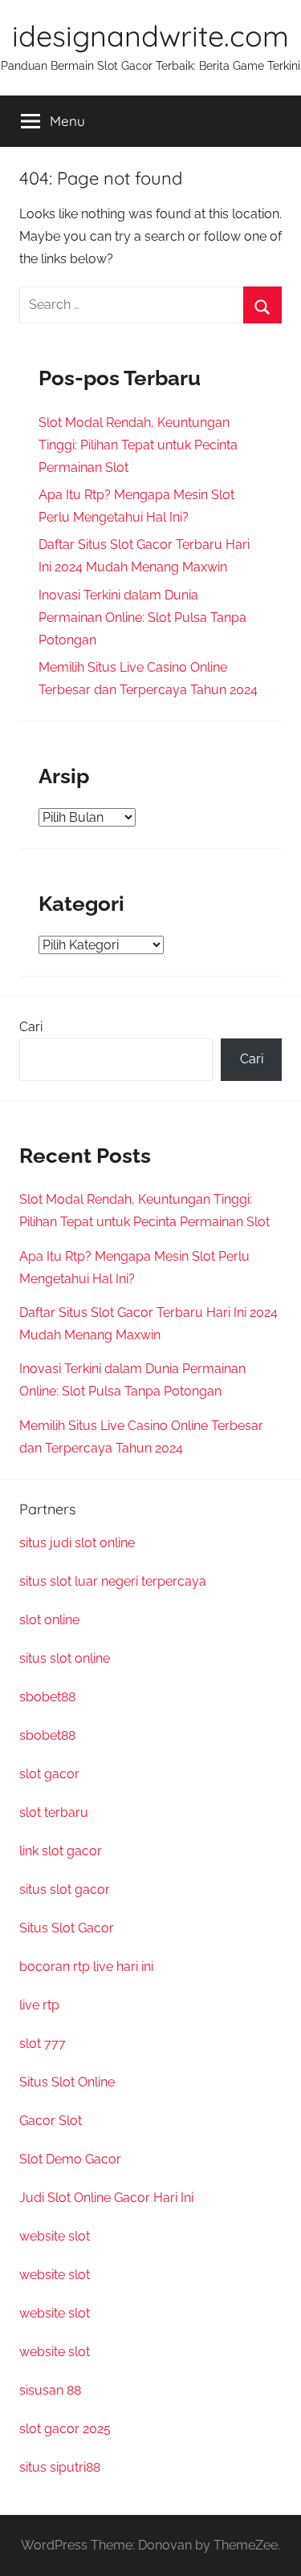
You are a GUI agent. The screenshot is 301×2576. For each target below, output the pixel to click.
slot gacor (49, 1774)
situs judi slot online (77, 1543)
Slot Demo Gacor (70, 2159)
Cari (31, 1027)
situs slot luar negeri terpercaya (113, 1581)
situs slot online (65, 1658)
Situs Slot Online (67, 2082)
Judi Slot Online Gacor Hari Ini (106, 2198)
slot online (49, 1620)
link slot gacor (61, 1851)
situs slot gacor (65, 1889)
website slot (55, 2236)
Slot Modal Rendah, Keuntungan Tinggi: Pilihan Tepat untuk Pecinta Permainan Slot (138, 445)
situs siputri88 (60, 2467)
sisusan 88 (50, 2390)
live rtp (39, 2005)
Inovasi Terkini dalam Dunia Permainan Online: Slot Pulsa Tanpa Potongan (142, 618)
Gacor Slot (51, 2121)
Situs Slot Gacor (67, 1928)
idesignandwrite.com (150, 36)
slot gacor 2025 (65, 2429)
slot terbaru (54, 1812)
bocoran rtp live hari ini (86, 1967)
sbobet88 (47, 1697)
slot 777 (43, 2044)
